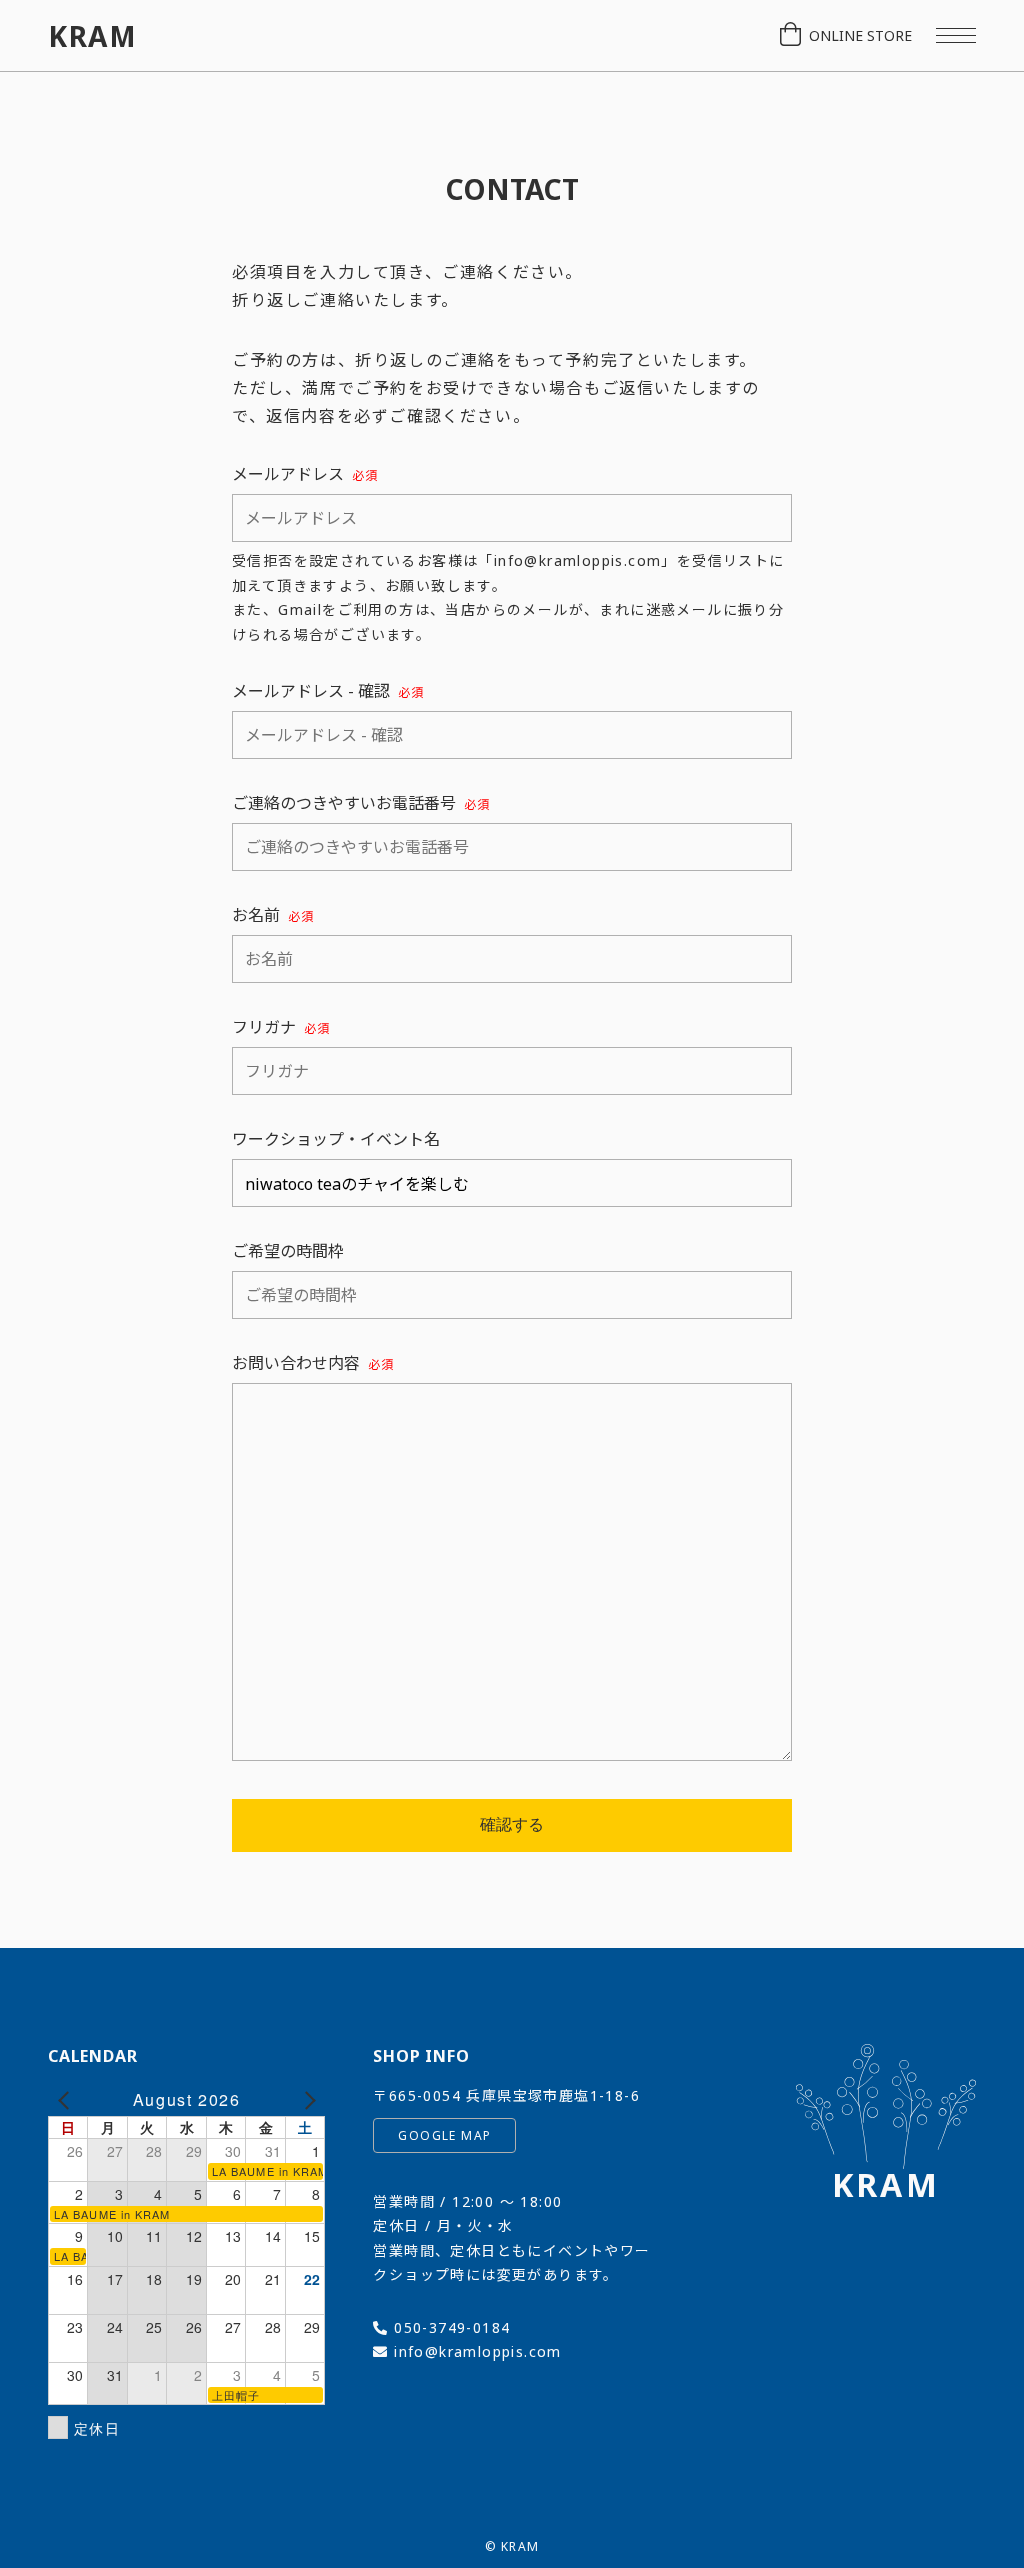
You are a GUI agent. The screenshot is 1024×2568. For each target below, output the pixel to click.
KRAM (92, 36)
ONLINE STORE (860, 35)
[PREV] (67, 2100)
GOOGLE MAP (444, 2135)
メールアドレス (305, 474)
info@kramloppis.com (478, 2351)
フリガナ (281, 1027)
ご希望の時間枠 (288, 1251)
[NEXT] (306, 2100)
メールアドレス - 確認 (328, 691)
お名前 (273, 915)
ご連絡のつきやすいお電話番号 (361, 803)
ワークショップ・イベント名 (336, 1139)
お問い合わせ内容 (313, 1363)
